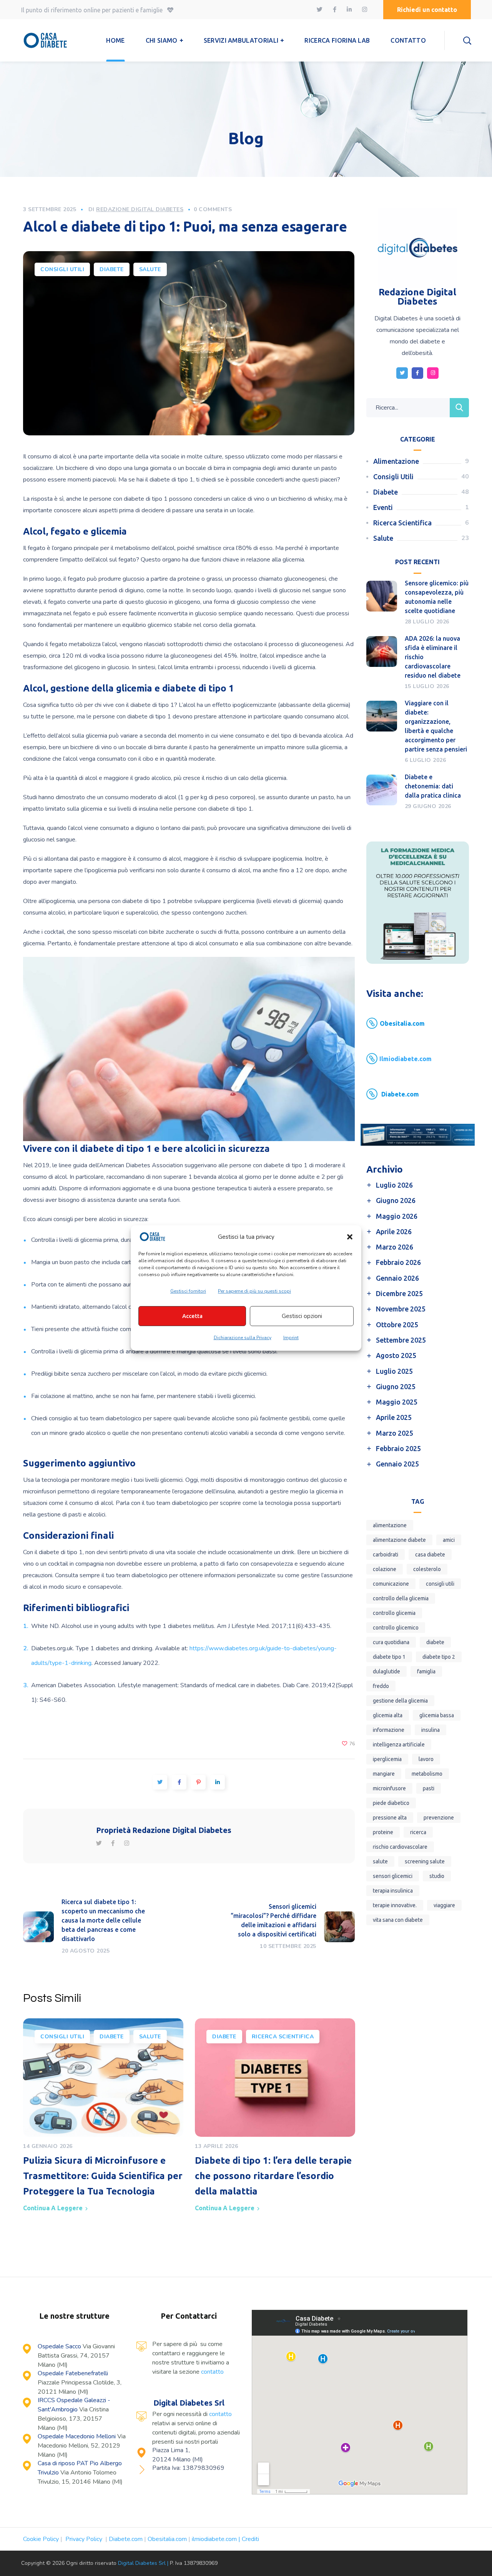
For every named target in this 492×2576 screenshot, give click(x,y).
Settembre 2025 (401, 1340)
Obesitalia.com (167, 2539)
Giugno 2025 (396, 1386)
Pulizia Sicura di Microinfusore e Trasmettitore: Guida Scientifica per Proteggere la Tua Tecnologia (103, 2176)
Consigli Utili (62, 269)
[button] (350, 1237)
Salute (150, 269)
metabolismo (427, 1774)
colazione (385, 1569)
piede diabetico (391, 1803)
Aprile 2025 (394, 1417)
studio (437, 1876)
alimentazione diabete (399, 1540)
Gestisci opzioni (302, 1316)
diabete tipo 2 (439, 1657)
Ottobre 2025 (397, 1325)
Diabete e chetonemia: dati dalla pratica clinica (433, 786)
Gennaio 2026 (397, 1278)
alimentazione (390, 1525)
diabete (435, 1642)
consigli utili (440, 1584)
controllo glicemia (394, 1613)
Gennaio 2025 (397, 1464)
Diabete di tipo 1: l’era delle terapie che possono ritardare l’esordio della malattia (273, 2176)
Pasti (429, 1788)
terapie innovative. (395, 1905)
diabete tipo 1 (389, 1657)
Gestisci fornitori (188, 1291)
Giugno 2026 (396, 1200)
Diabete (112, 269)
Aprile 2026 (394, 1231)
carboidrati (386, 1555)
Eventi (383, 507)
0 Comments (213, 209)
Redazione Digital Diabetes (140, 209)
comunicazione (391, 1584)
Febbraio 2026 (398, 1262)
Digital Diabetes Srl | (144, 2563)
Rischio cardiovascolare (400, 1847)
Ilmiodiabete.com (406, 1059)
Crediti (250, 2539)
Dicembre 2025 (399, 1293)
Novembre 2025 (401, 1309)
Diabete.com (126, 2539)
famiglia (426, 1671)
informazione (389, 1730)
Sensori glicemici (393, 1876)
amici (449, 1540)
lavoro (426, 1759)
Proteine (383, 1832)
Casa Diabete (430, 1555)
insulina (430, 1730)
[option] (103, 2118)
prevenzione (439, 1818)
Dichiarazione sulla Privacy (243, 1338)
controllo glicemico (396, 1628)
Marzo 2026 (395, 1247)
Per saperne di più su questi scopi (254, 1291)
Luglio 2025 (394, 1371)
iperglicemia (387, 1759)
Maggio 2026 (397, 1216)
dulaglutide (386, 1671)
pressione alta (390, 1818)
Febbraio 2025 (398, 1448)
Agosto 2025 (396, 1355)
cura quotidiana (391, 1642)
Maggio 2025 (397, 1402)
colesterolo (427, 1569)
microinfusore (389, 1788)
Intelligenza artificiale (399, 1745)
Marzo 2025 (395, 1433)
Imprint (291, 1338)
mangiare (384, 1774)
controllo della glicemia (401, 1598)
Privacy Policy (85, 2539)
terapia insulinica (393, 1891)
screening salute (425, 1861)
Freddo (381, 1686)
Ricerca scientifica (283, 2037)
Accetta (192, 1316)
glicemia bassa (437, 1715)
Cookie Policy (41, 2539)
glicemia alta (388, 1715)
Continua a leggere (53, 2208)
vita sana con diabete (398, 1920)
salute (380, 1861)
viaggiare (444, 1905)
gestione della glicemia (400, 1701)
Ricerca (418, 1832)
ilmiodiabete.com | (217, 2539)
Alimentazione (396, 461)
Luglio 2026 (394, 1185)
